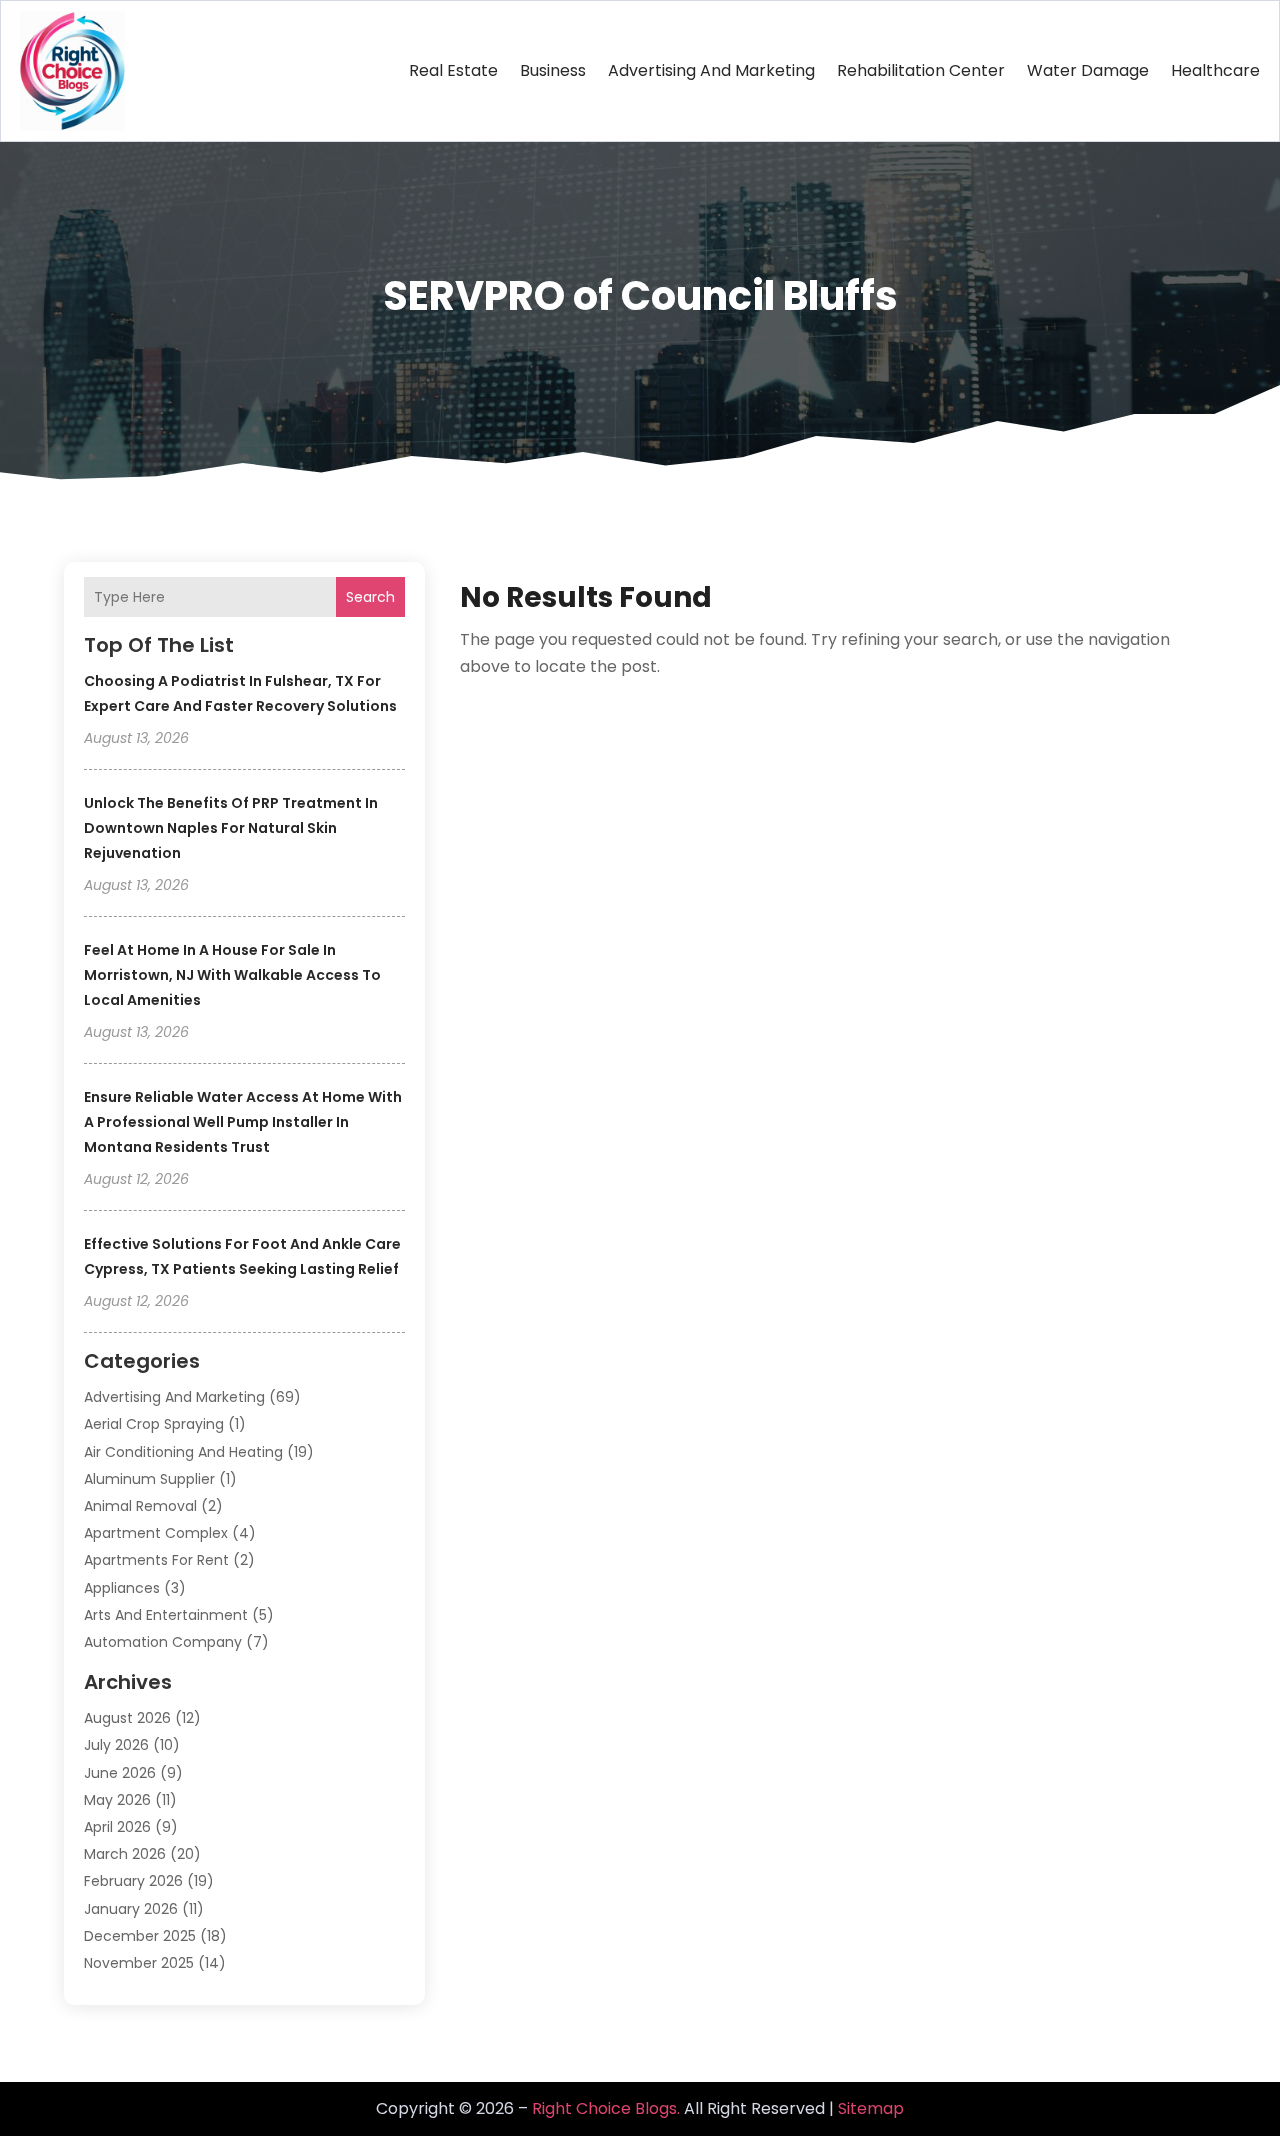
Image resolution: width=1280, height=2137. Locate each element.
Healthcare (1215, 70)
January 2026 (131, 1909)
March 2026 (125, 1854)
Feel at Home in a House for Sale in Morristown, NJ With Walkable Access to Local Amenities (232, 975)
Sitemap (871, 2108)
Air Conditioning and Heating (183, 1452)
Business (553, 70)
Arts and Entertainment (166, 1615)
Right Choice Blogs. (606, 2108)
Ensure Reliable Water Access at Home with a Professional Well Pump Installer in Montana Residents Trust (243, 1122)
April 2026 (117, 1827)
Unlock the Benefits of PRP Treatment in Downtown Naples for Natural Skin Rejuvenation (231, 828)
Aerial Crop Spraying (154, 1424)
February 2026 (133, 1881)
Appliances (122, 1588)
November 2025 (139, 1963)
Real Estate (453, 70)
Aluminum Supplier (149, 1479)
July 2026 (116, 1745)
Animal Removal (140, 1506)
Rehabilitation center (921, 70)
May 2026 (117, 1800)
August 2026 (127, 1718)
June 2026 (120, 1773)
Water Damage (1088, 70)
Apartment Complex (156, 1533)
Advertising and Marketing (711, 70)
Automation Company (163, 1642)
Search (370, 597)
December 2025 (140, 1936)
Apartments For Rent (156, 1560)
